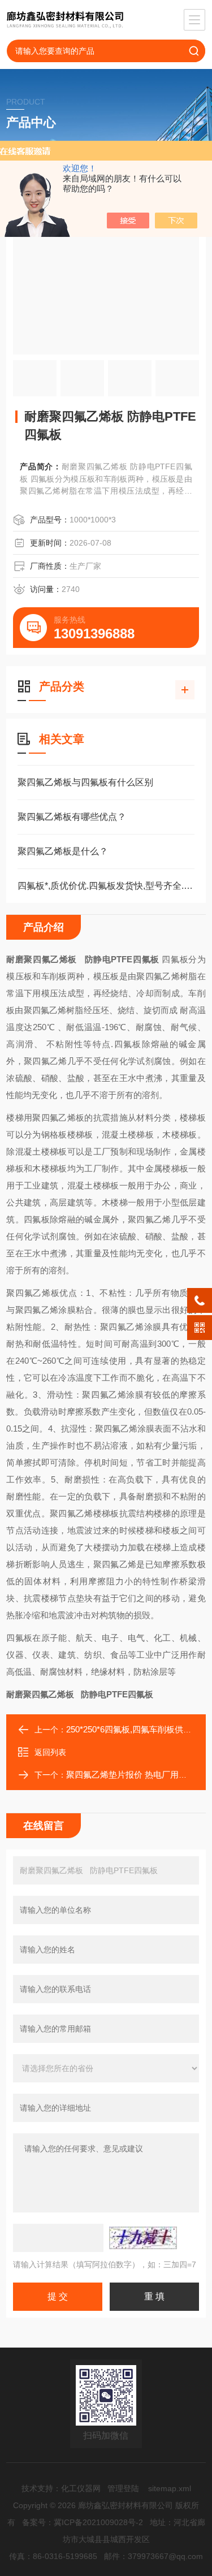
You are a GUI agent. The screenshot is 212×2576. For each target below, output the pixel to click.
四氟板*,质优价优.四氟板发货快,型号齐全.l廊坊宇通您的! (106, 886)
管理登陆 (123, 2488)
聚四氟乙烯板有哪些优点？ (72, 817)
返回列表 (50, 1752)
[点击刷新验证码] (143, 2238)
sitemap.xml (170, 2488)
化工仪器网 (81, 2488)
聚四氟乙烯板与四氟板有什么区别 (85, 782)
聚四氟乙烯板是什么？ (63, 851)
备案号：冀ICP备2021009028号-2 (83, 2522)
